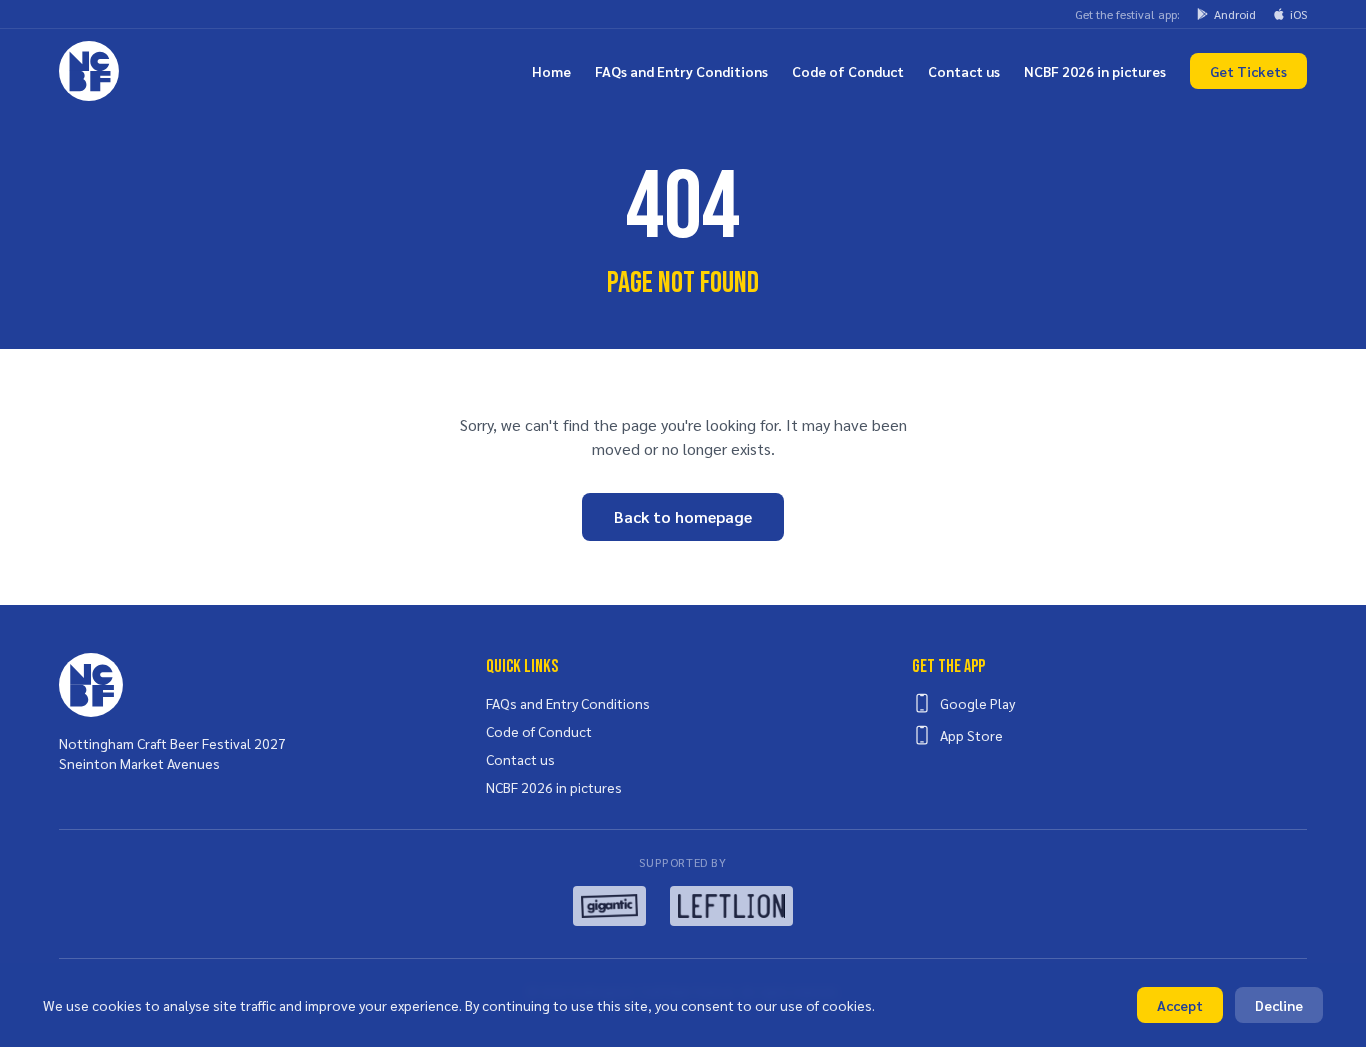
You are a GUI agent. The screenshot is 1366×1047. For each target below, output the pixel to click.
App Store (971, 735)
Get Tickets (1248, 71)
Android (1235, 14)
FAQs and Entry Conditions (681, 71)
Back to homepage (683, 516)
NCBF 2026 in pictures (1095, 71)
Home (551, 71)
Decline (1279, 1005)
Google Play (977, 703)
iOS (1298, 14)
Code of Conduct (848, 71)
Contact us (964, 71)
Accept (1180, 1005)
